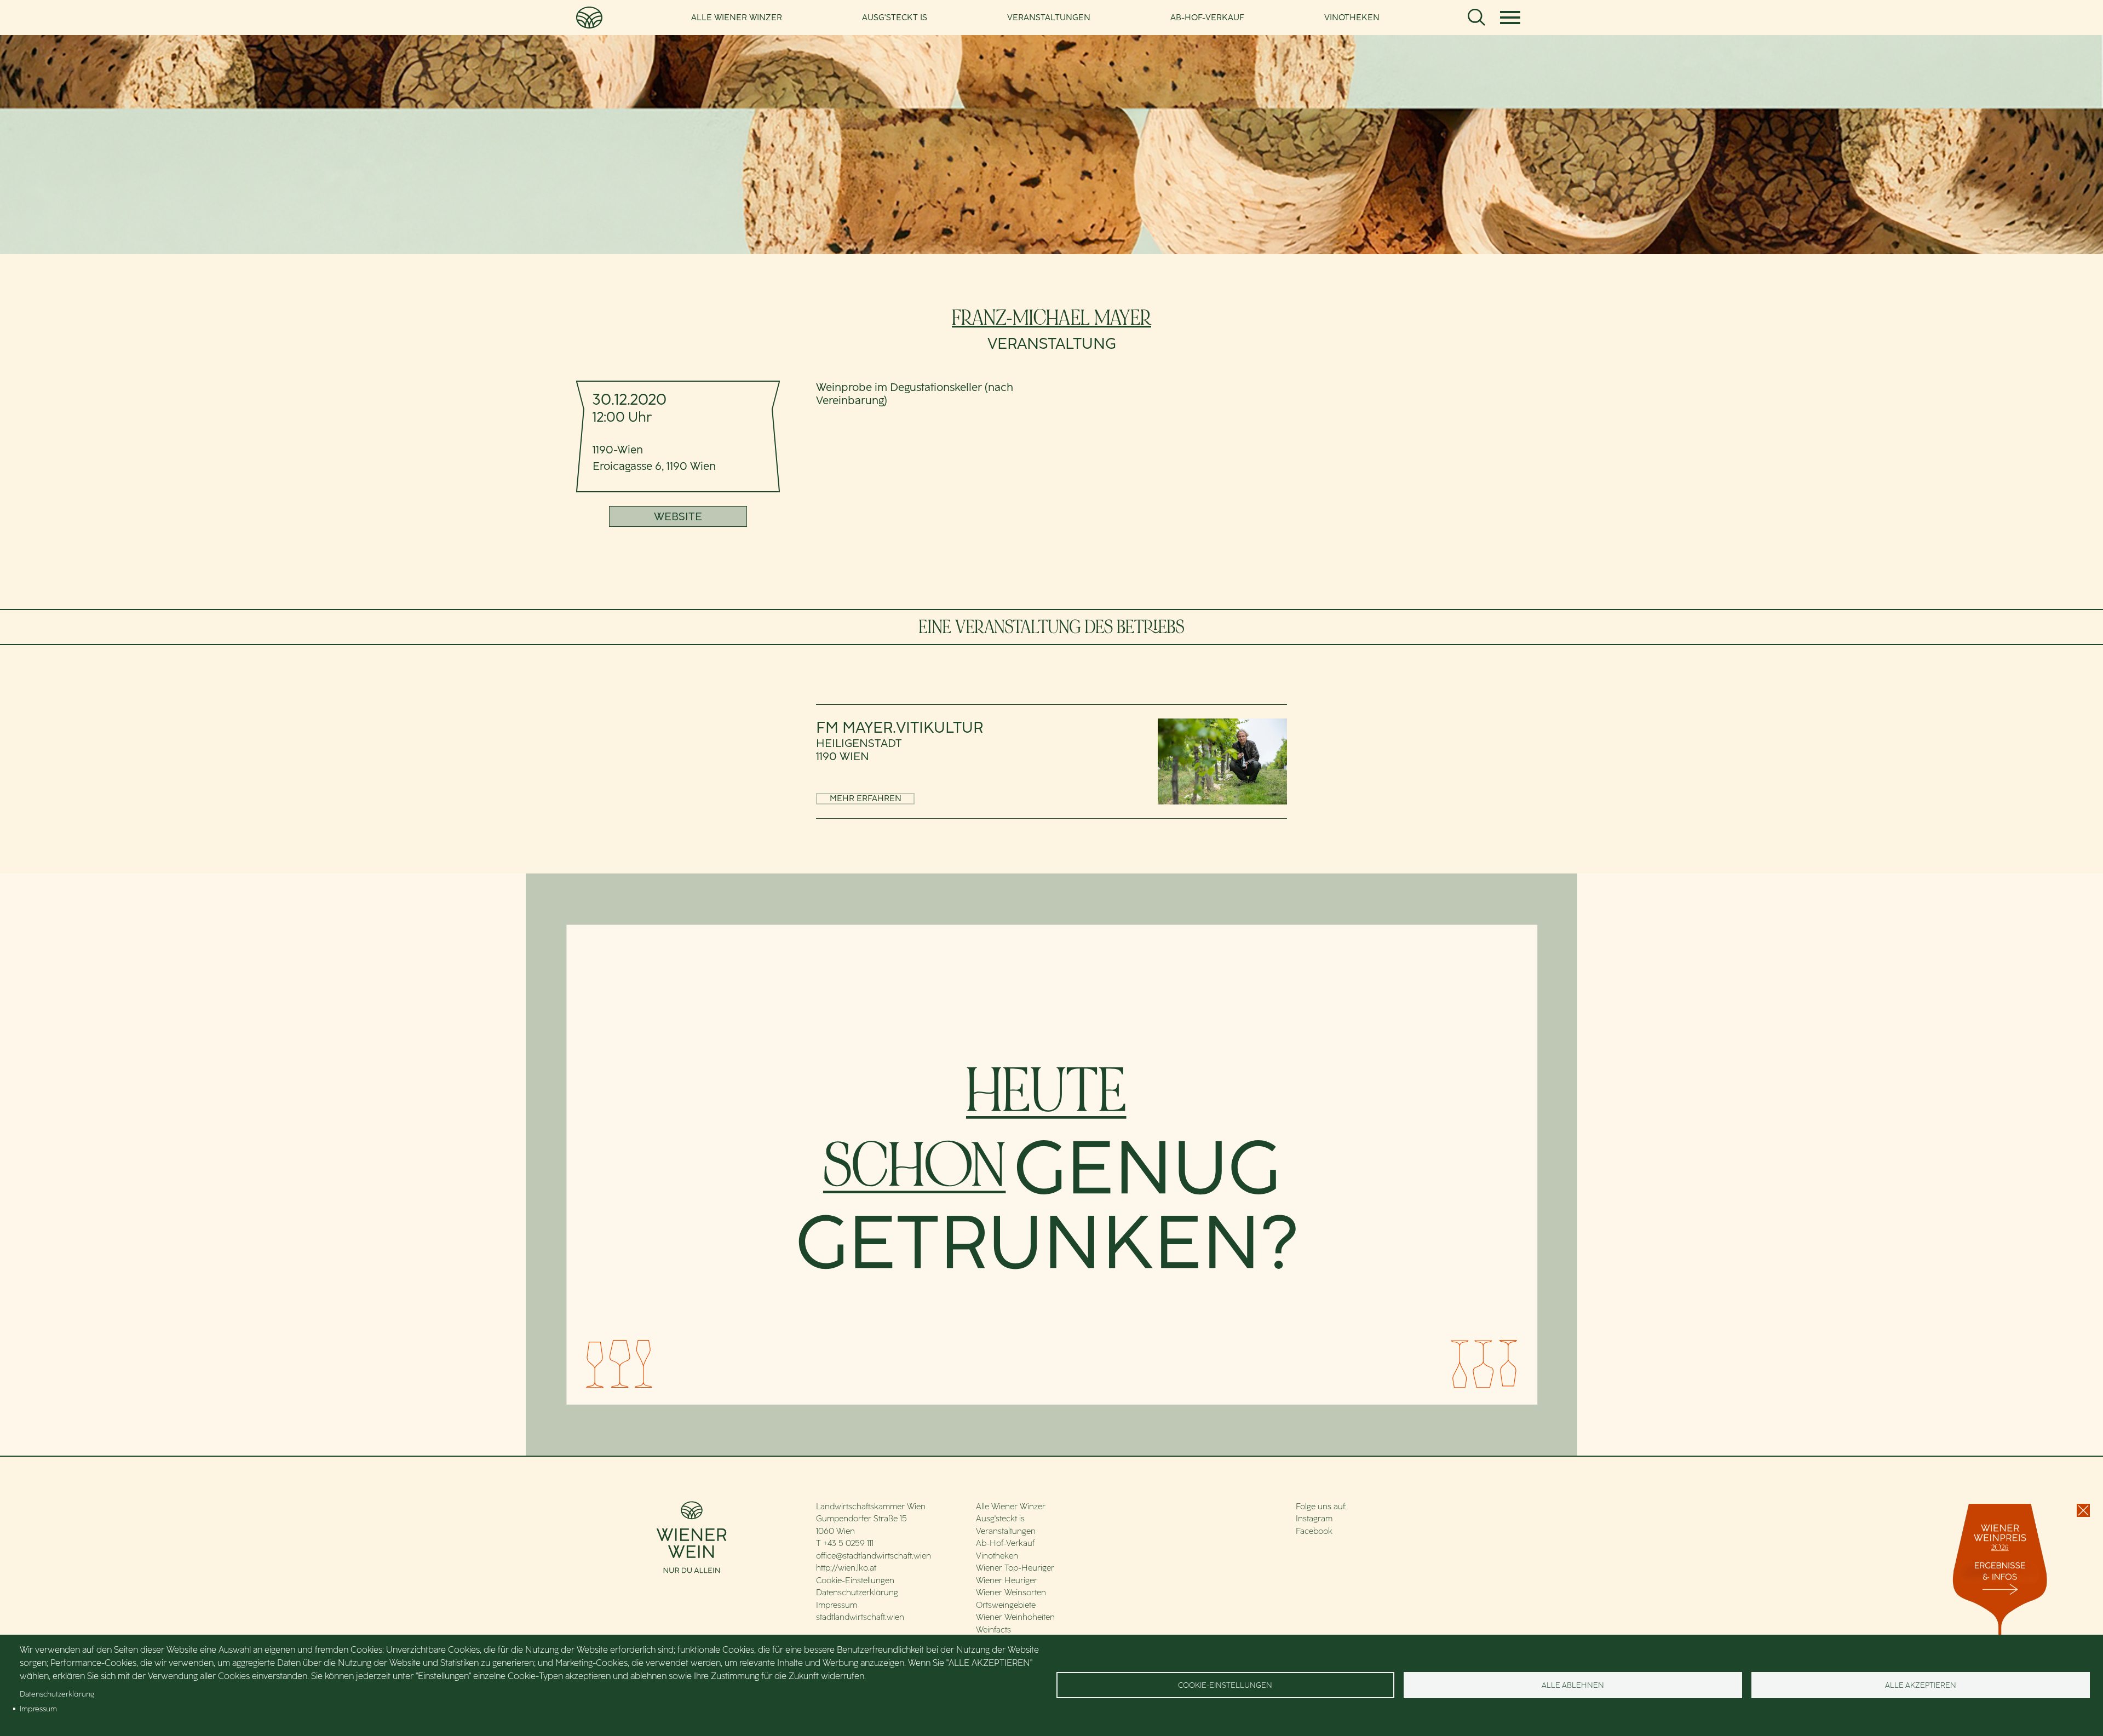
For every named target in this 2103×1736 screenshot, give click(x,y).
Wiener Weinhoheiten (1015, 1617)
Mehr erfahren (866, 798)
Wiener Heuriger (1007, 1580)
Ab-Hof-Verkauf (1207, 18)
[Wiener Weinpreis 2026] (2002, 1613)
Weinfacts (993, 1630)
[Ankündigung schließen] (2083, 1510)
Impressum (837, 1605)
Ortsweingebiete (1006, 1605)
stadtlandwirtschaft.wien (860, 1617)
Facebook (1314, 1531)
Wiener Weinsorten (1011, 1593)
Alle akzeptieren (1921, 1685)
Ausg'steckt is (895, 18)
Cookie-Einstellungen (855, 1580)
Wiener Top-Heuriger (1015, 1568)
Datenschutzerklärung (857, 1593)
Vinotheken (1352, 18)
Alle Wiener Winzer (737, 18)
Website (678, 516)
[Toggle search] (1476, 18)
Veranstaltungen (1049, 18)
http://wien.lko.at (846, 1568)
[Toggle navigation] (1510, 18)
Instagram (1314, 1519)
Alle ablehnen (1573, 1685)
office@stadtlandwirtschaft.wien (874, 1556)
